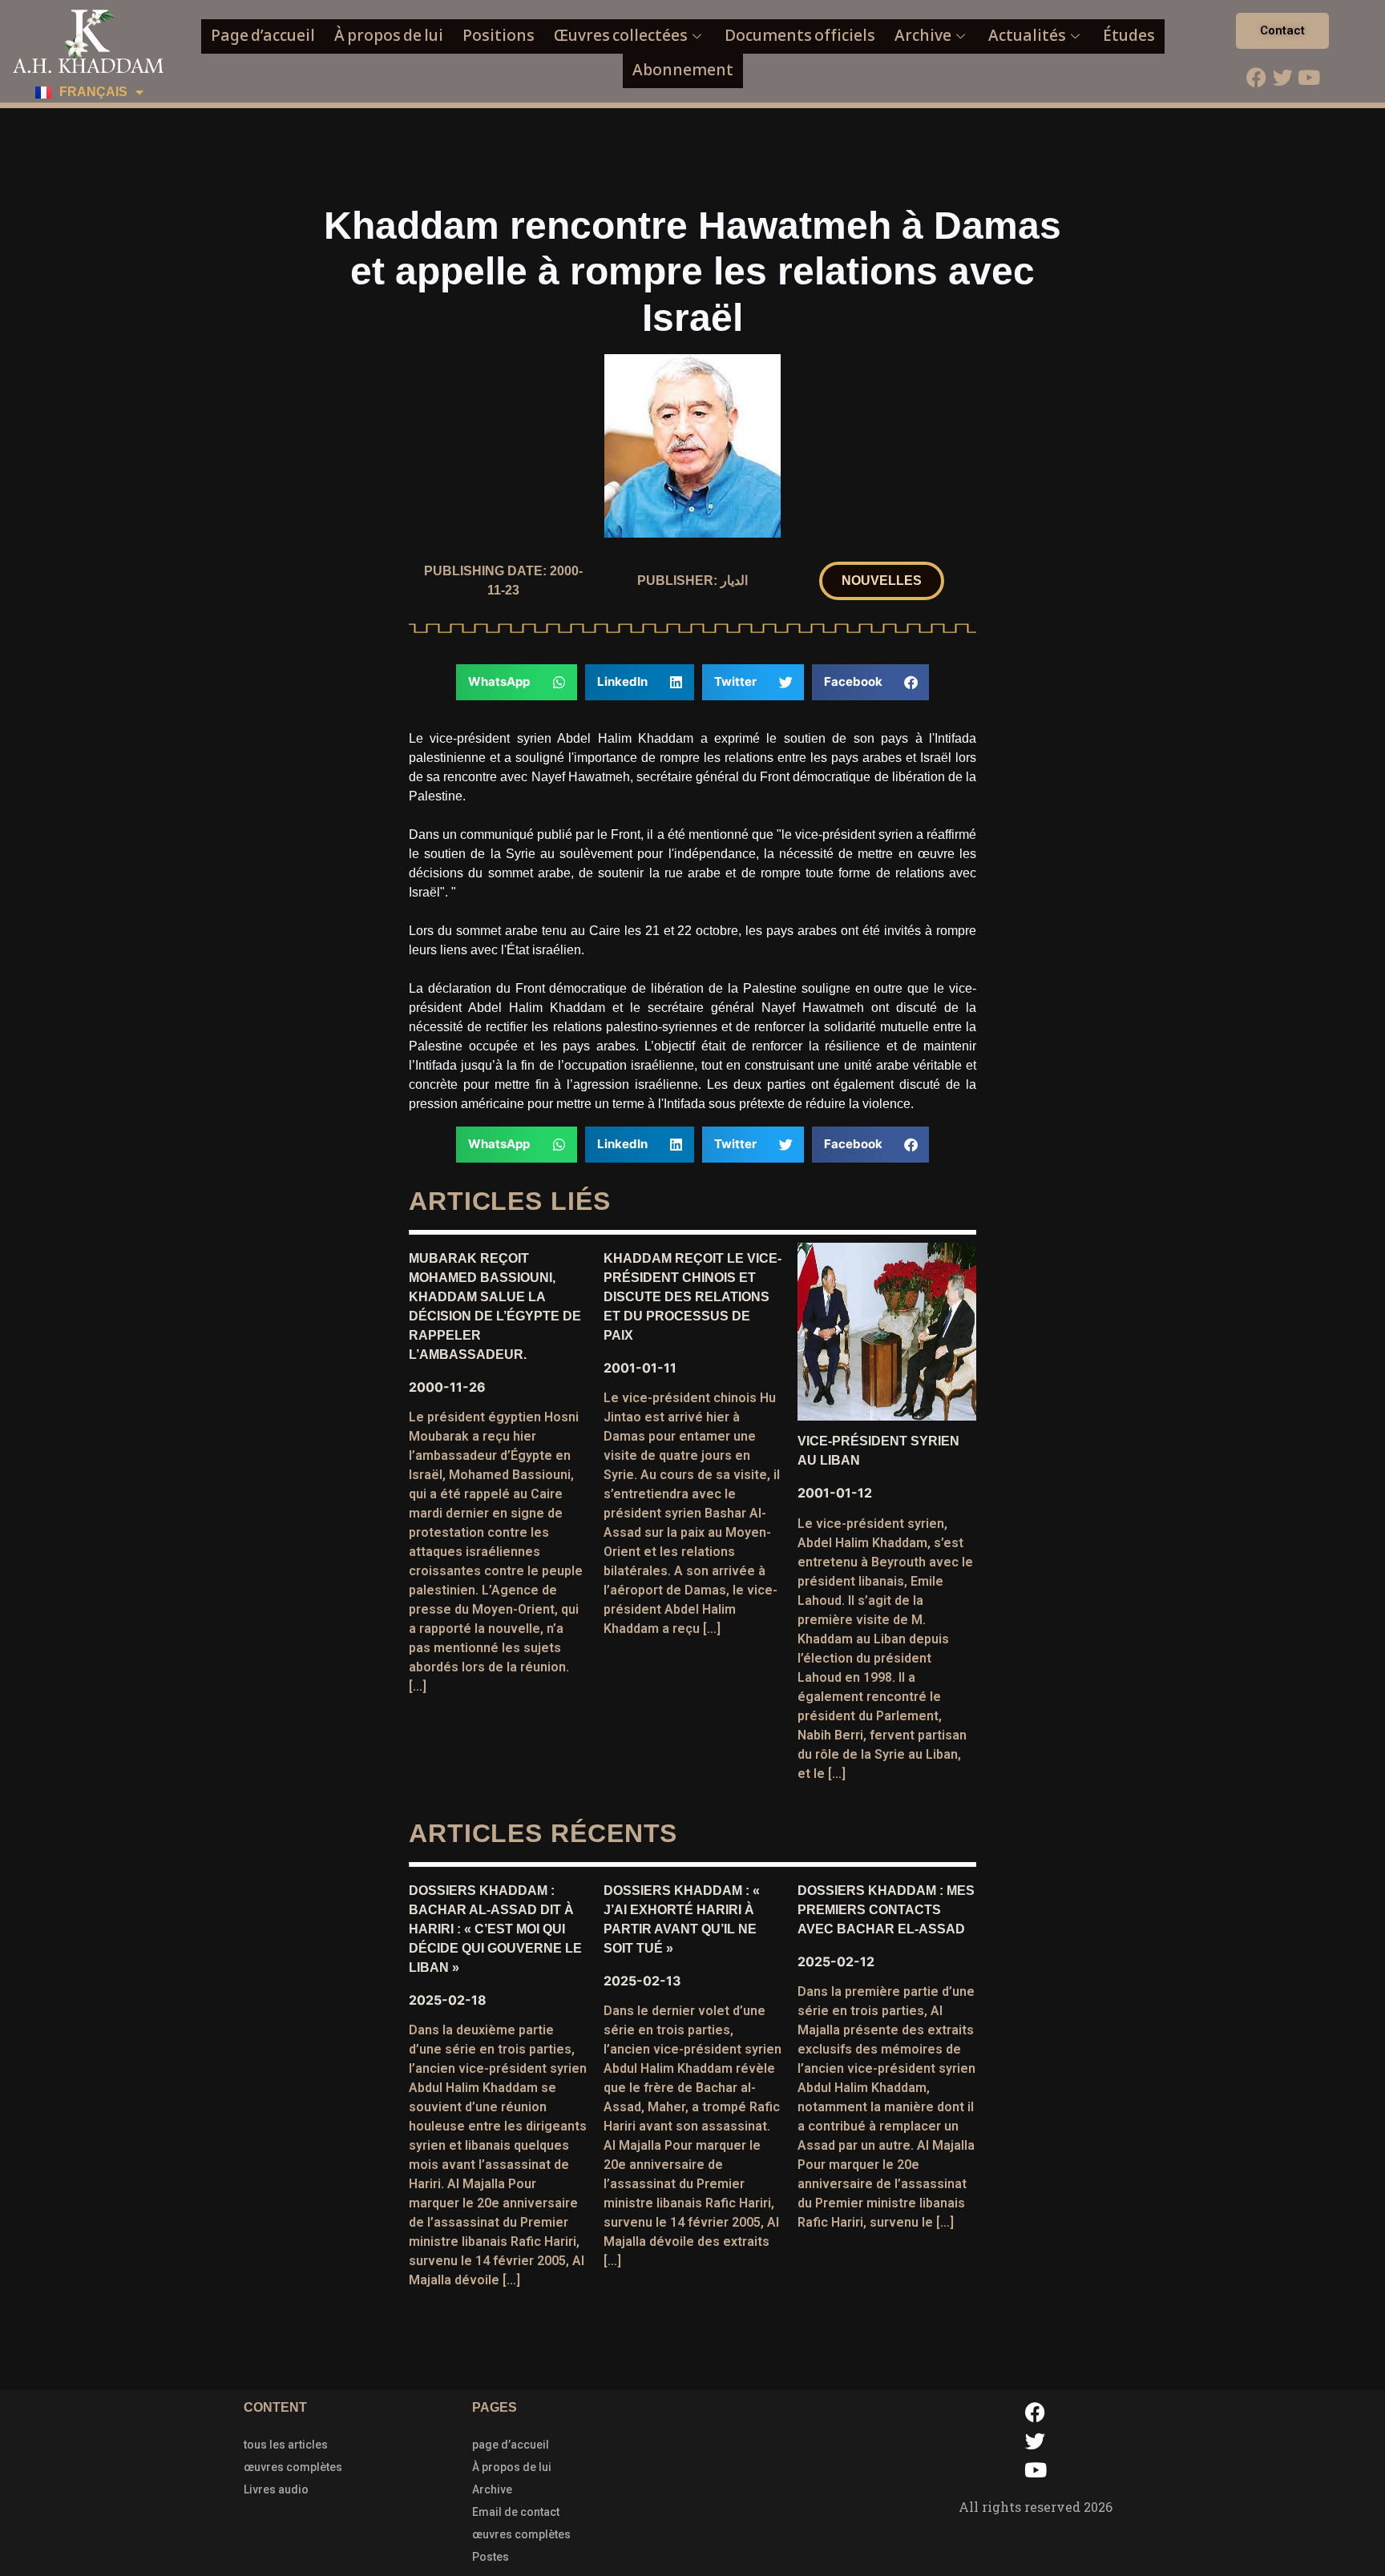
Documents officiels (800, 36)
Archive (923, 36)
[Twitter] (1282, 77)
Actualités (1027, 36)
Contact (1282, 30)
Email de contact (516, 2512)
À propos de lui (389, 36)
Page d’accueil (263, 36)
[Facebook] (1256, 77)
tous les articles (286, 2445)
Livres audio (276, 2489)
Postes (491, 2557)
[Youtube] (1309, 77)
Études (1129, 36)
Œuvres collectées (621, 36)
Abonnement (683, 70)
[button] (882, 581)
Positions (499, 36)
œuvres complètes (293, 2467)
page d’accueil (511, 2445)
